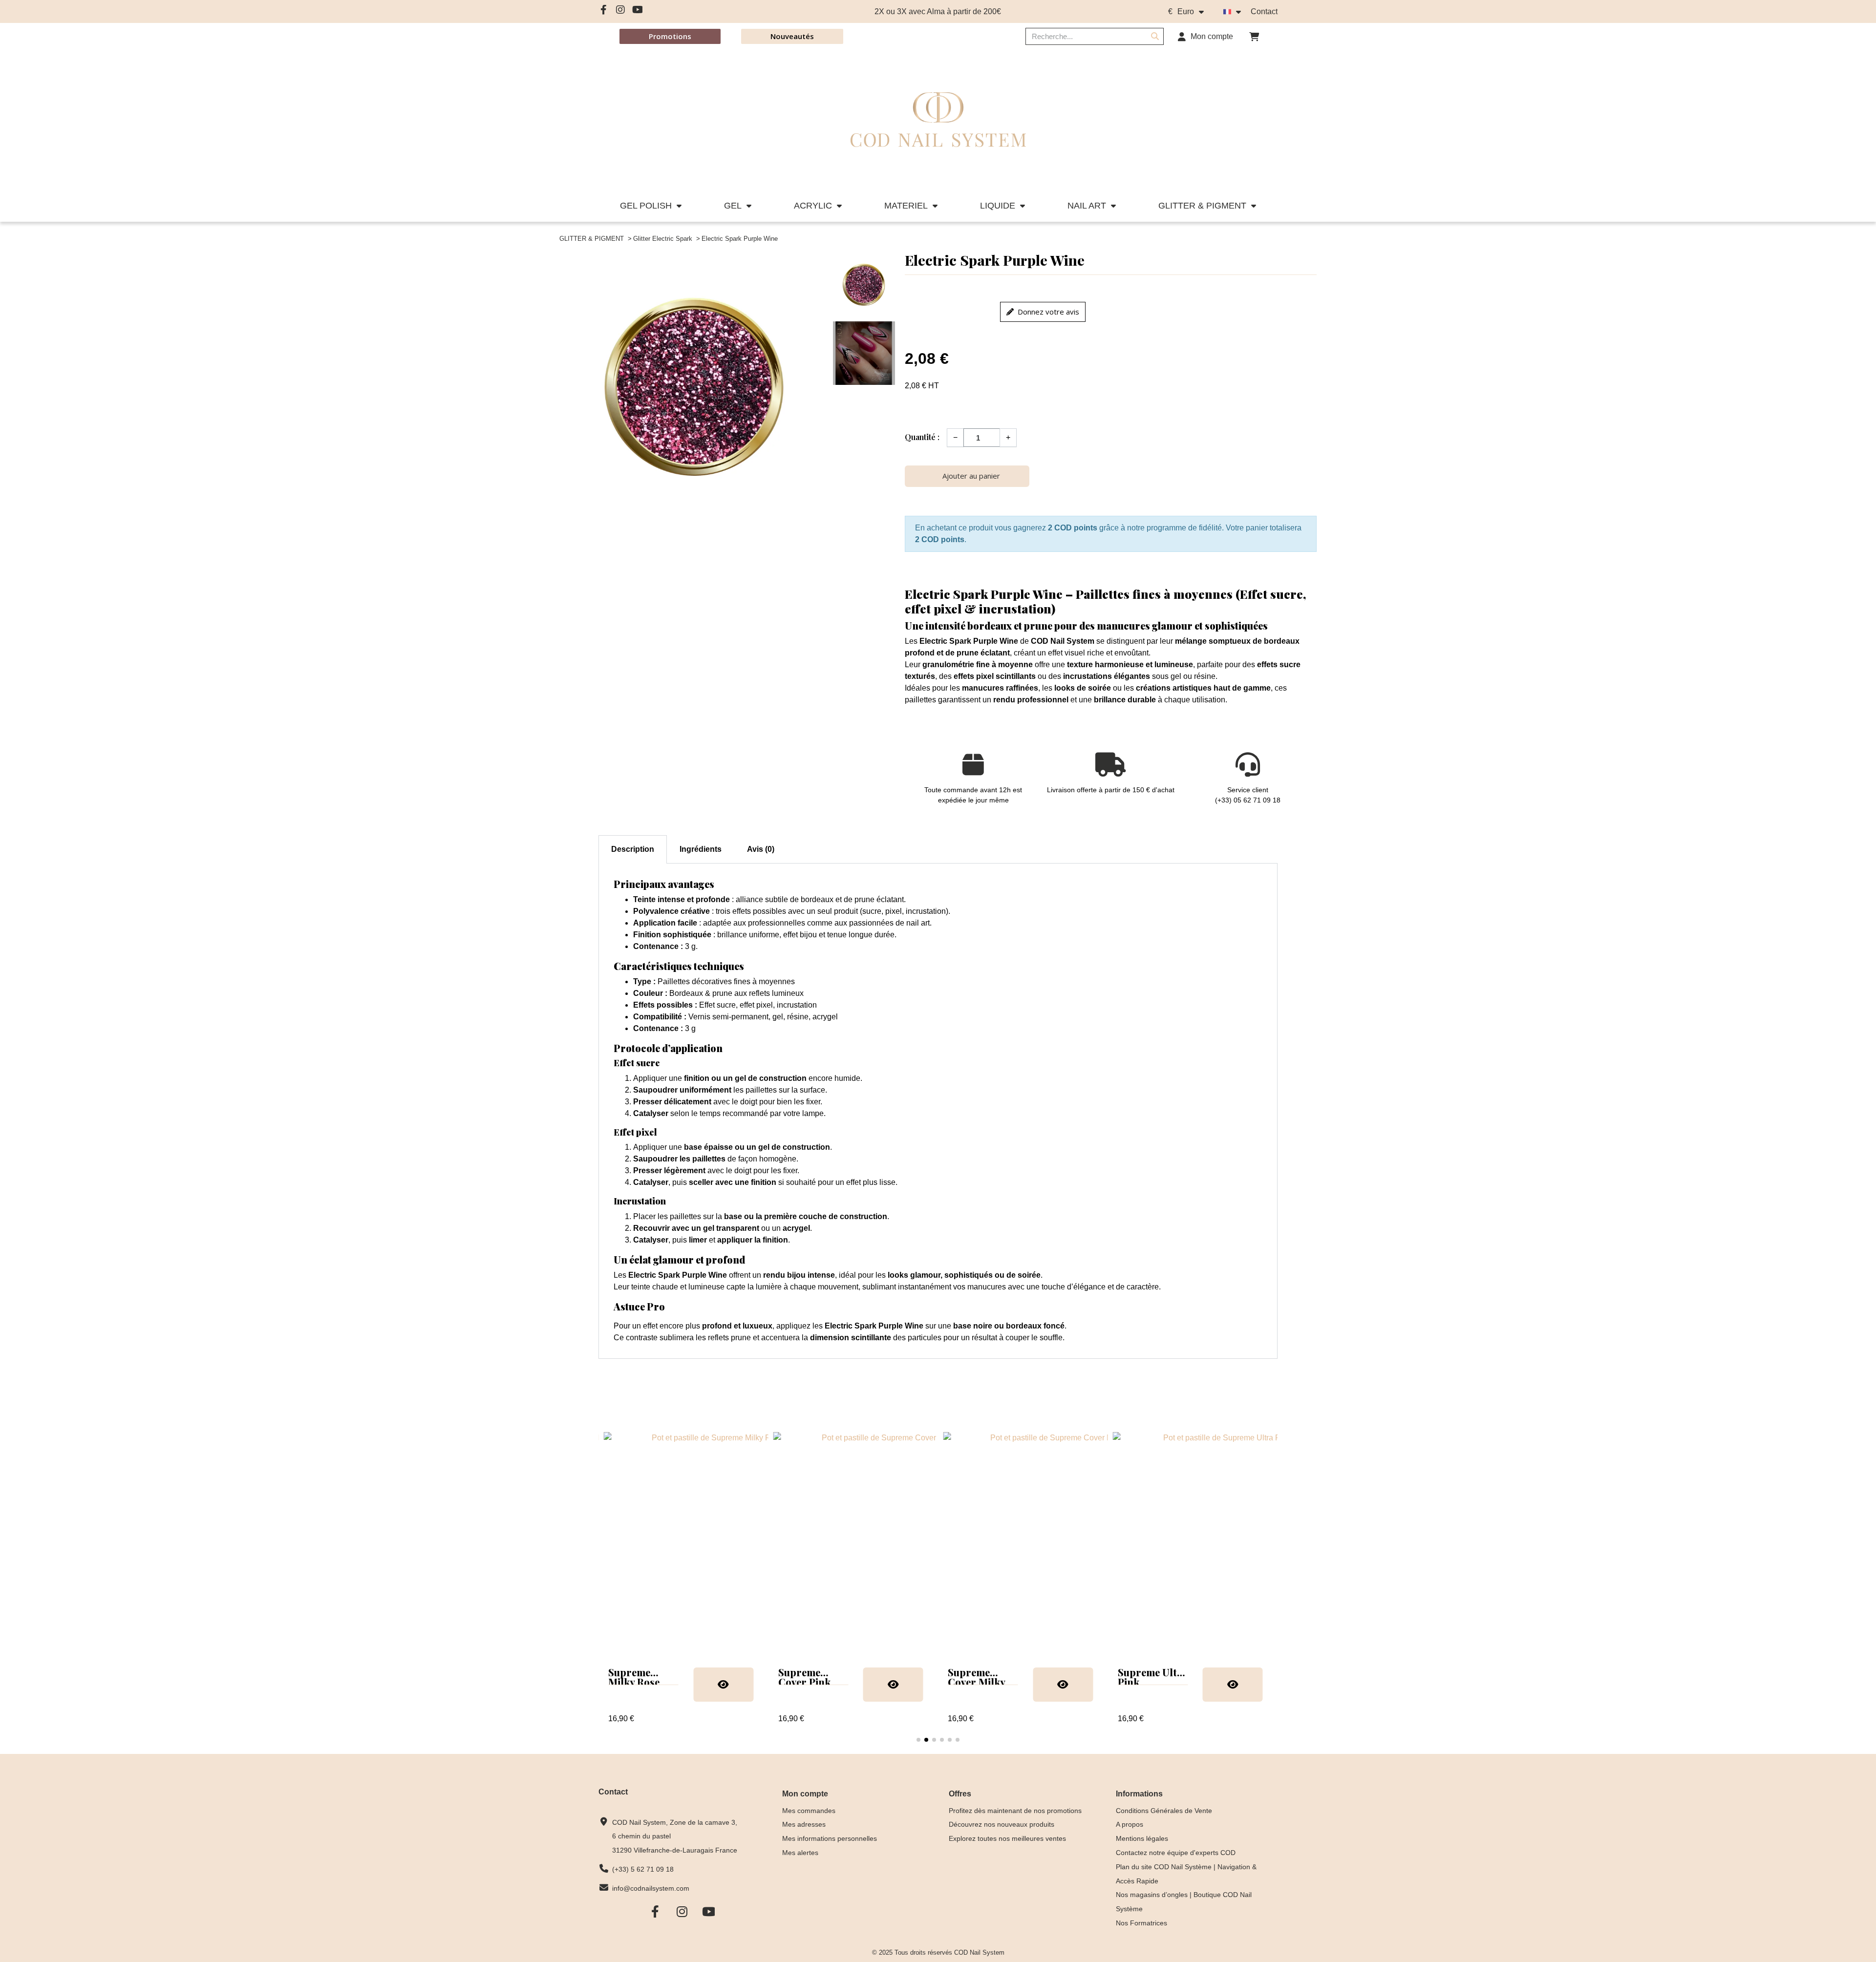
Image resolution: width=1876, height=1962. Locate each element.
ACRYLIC (813, 206)
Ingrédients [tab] (701, 849)
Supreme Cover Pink (634, 1677)
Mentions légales (1142, 1838)
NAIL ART (1087, 206)
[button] (1254, 37)
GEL (733, 206)
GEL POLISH (646, 206)
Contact (1264, 11)
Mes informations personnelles (830, 1838)
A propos (1130, 1824)
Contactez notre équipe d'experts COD (1176, 1853)
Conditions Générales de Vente (1164, 1811)
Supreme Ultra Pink (983, 1677)
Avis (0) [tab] (761, 849)
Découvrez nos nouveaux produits (1002, 1824)
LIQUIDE (998, 206)
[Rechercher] (1155, 36)
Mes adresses (804, 1824)
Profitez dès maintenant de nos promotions (1015, 1811)
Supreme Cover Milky (807, 1677)
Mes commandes (809, 1811)
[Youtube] (638, 10)
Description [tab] (633, 849)
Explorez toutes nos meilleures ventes (1007, 1838)
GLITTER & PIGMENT (1202, 206)
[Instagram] (620, 10)
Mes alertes (800, 1853)
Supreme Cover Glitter (1149, 1677)
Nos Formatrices (1141, 1923)
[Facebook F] (603, 10)
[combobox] (1080, 36)
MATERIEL (906, 206)
